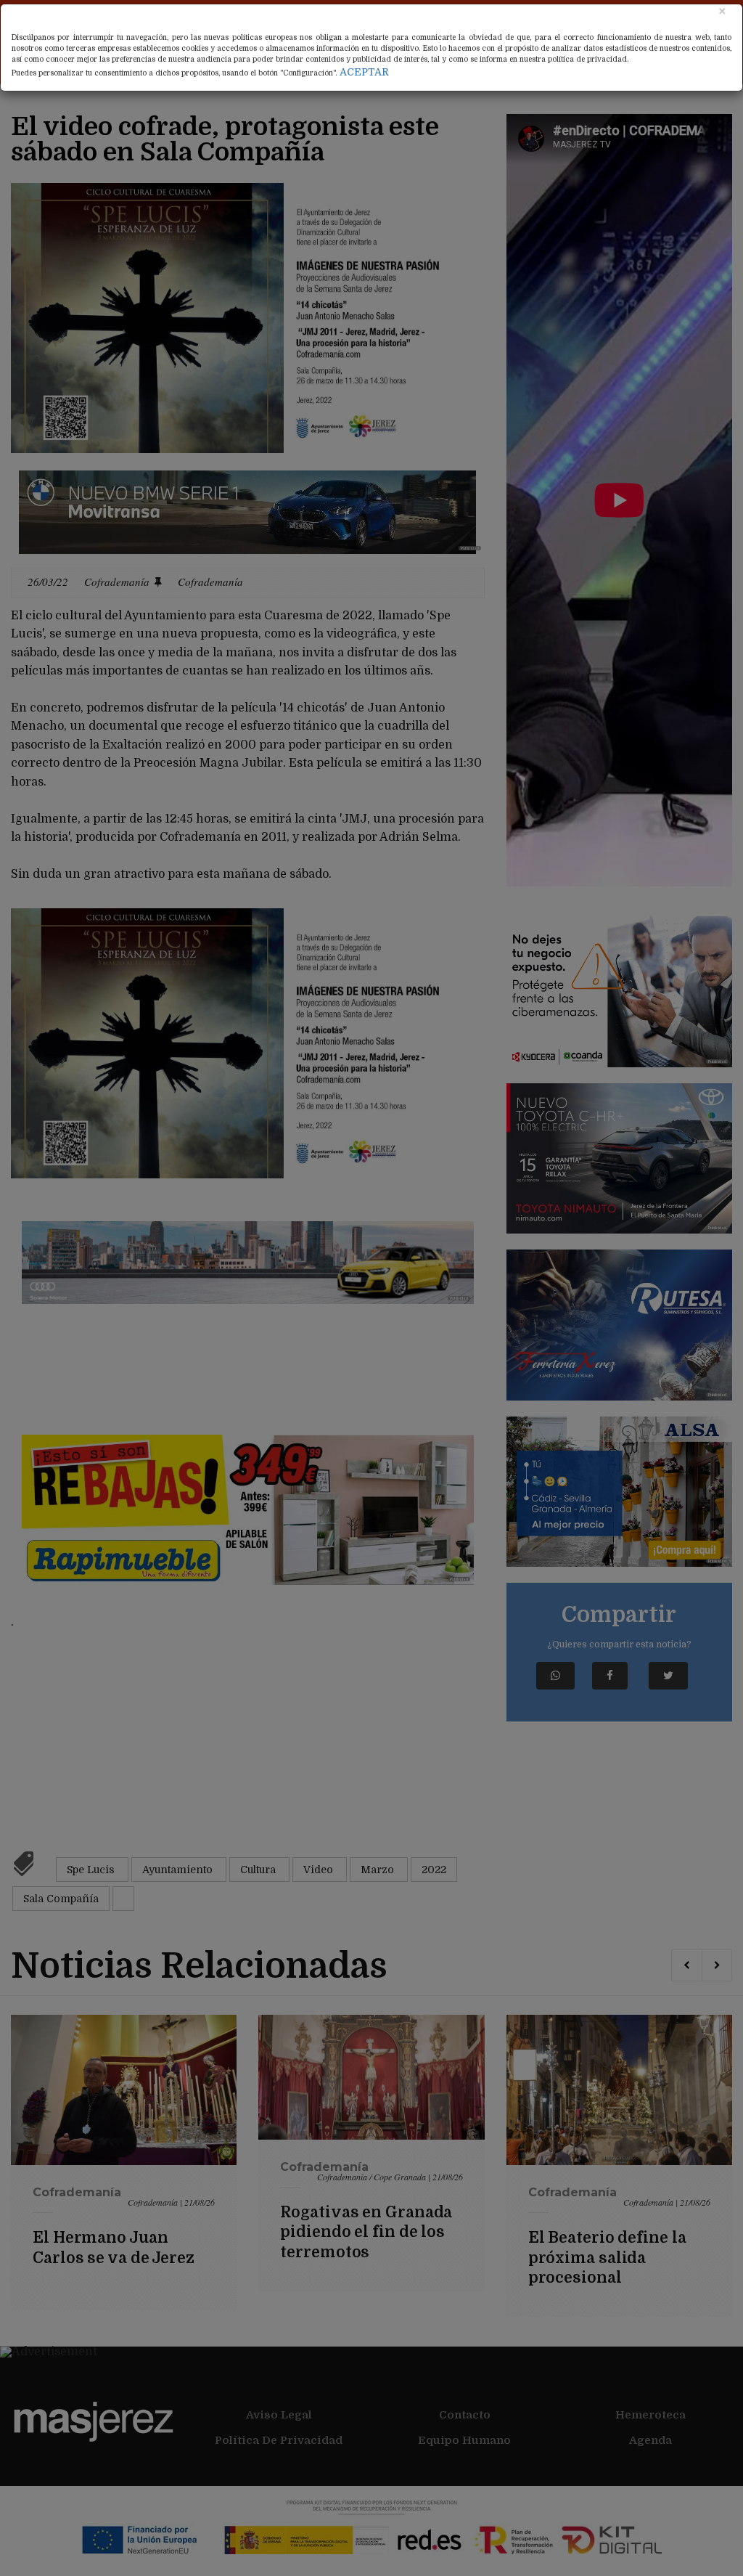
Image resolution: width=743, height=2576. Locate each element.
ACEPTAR (364, 72)
